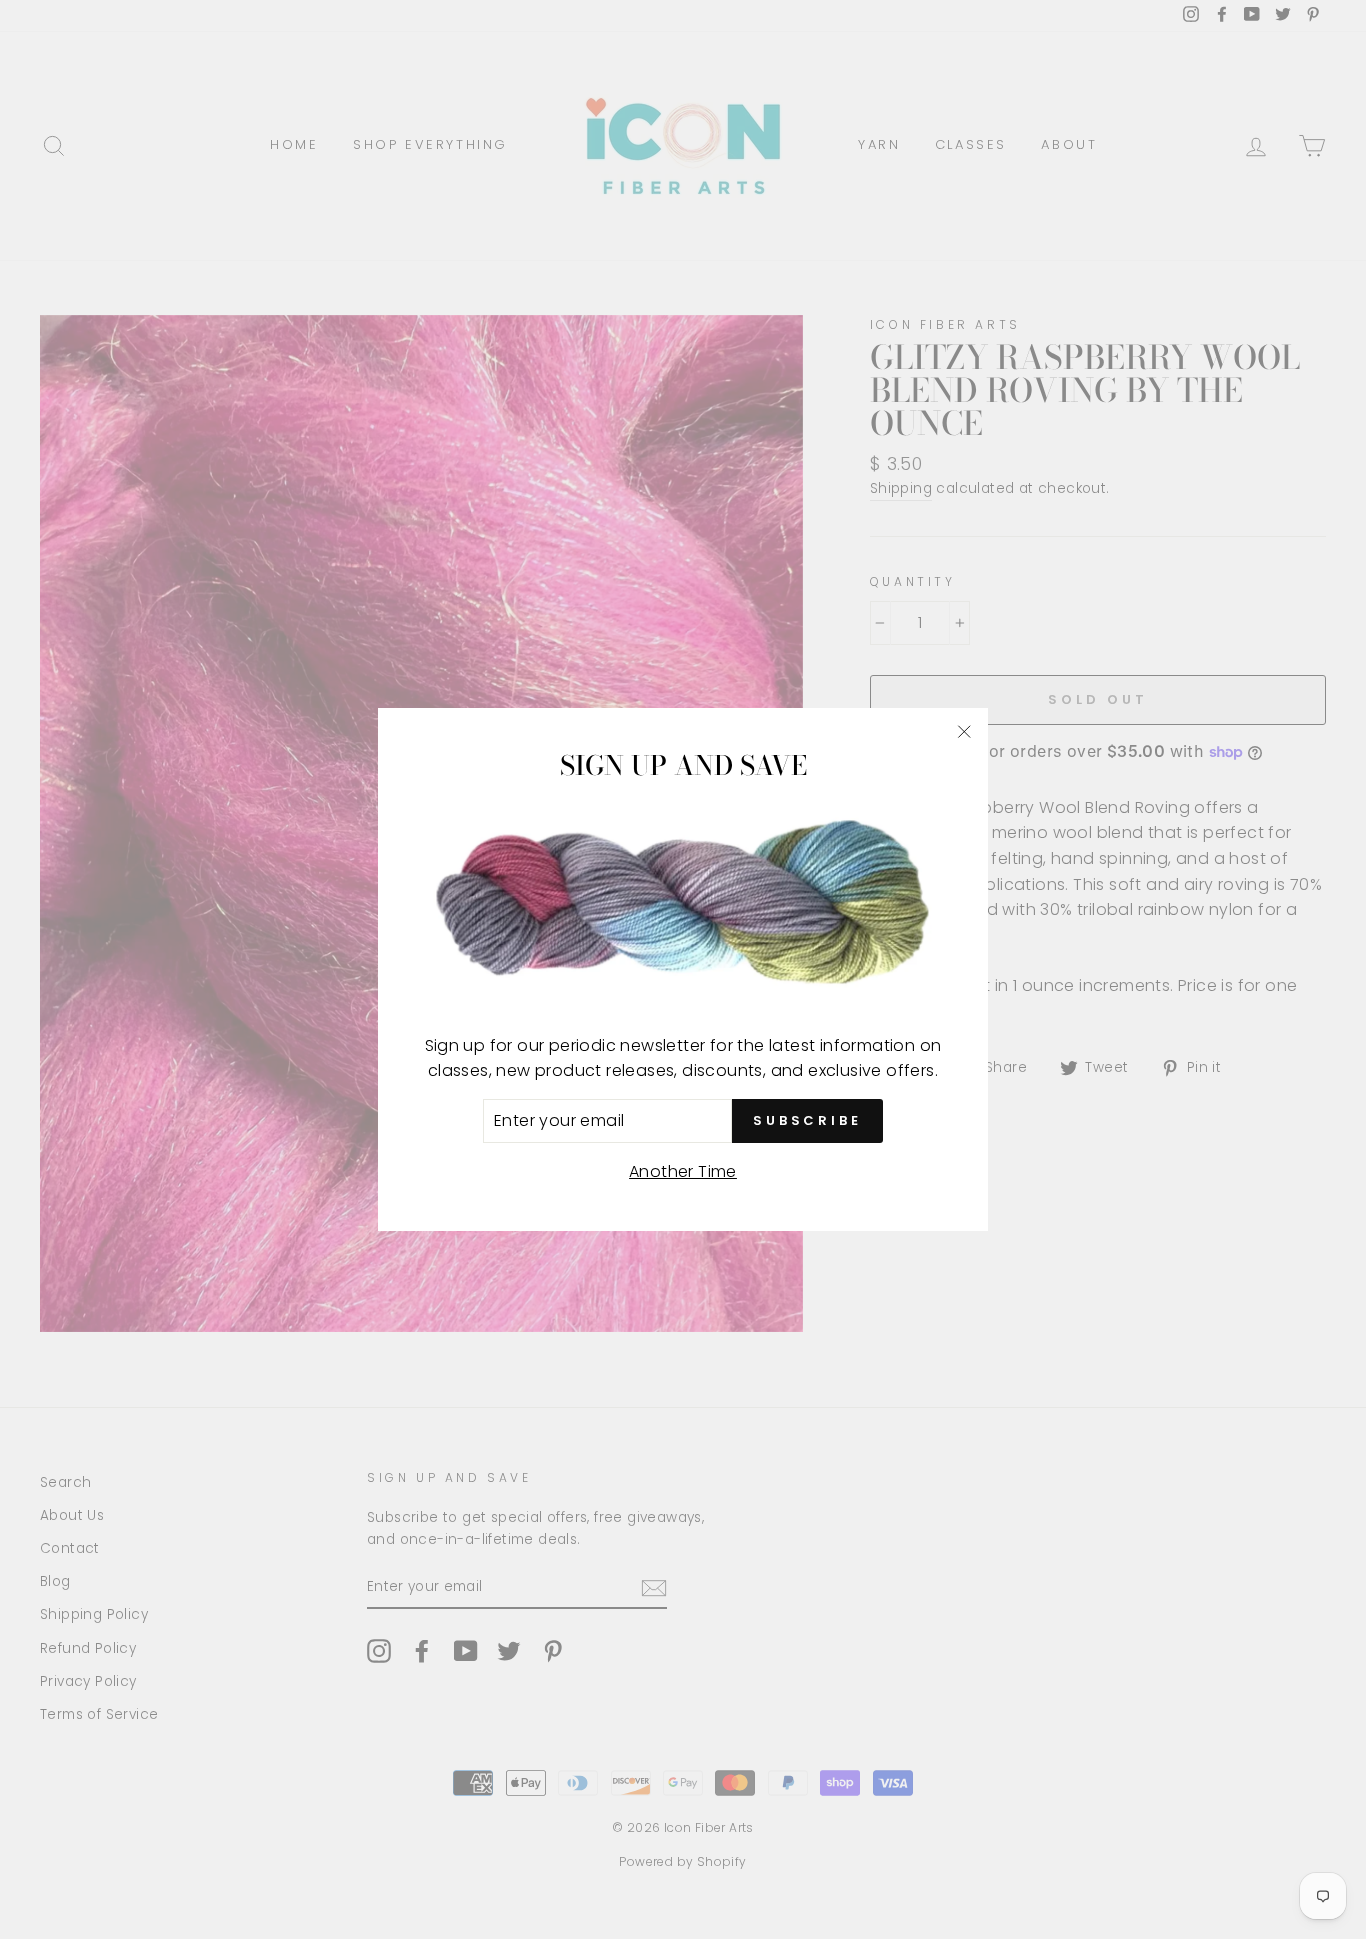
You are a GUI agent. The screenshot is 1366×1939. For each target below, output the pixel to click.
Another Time (683, 1171)
